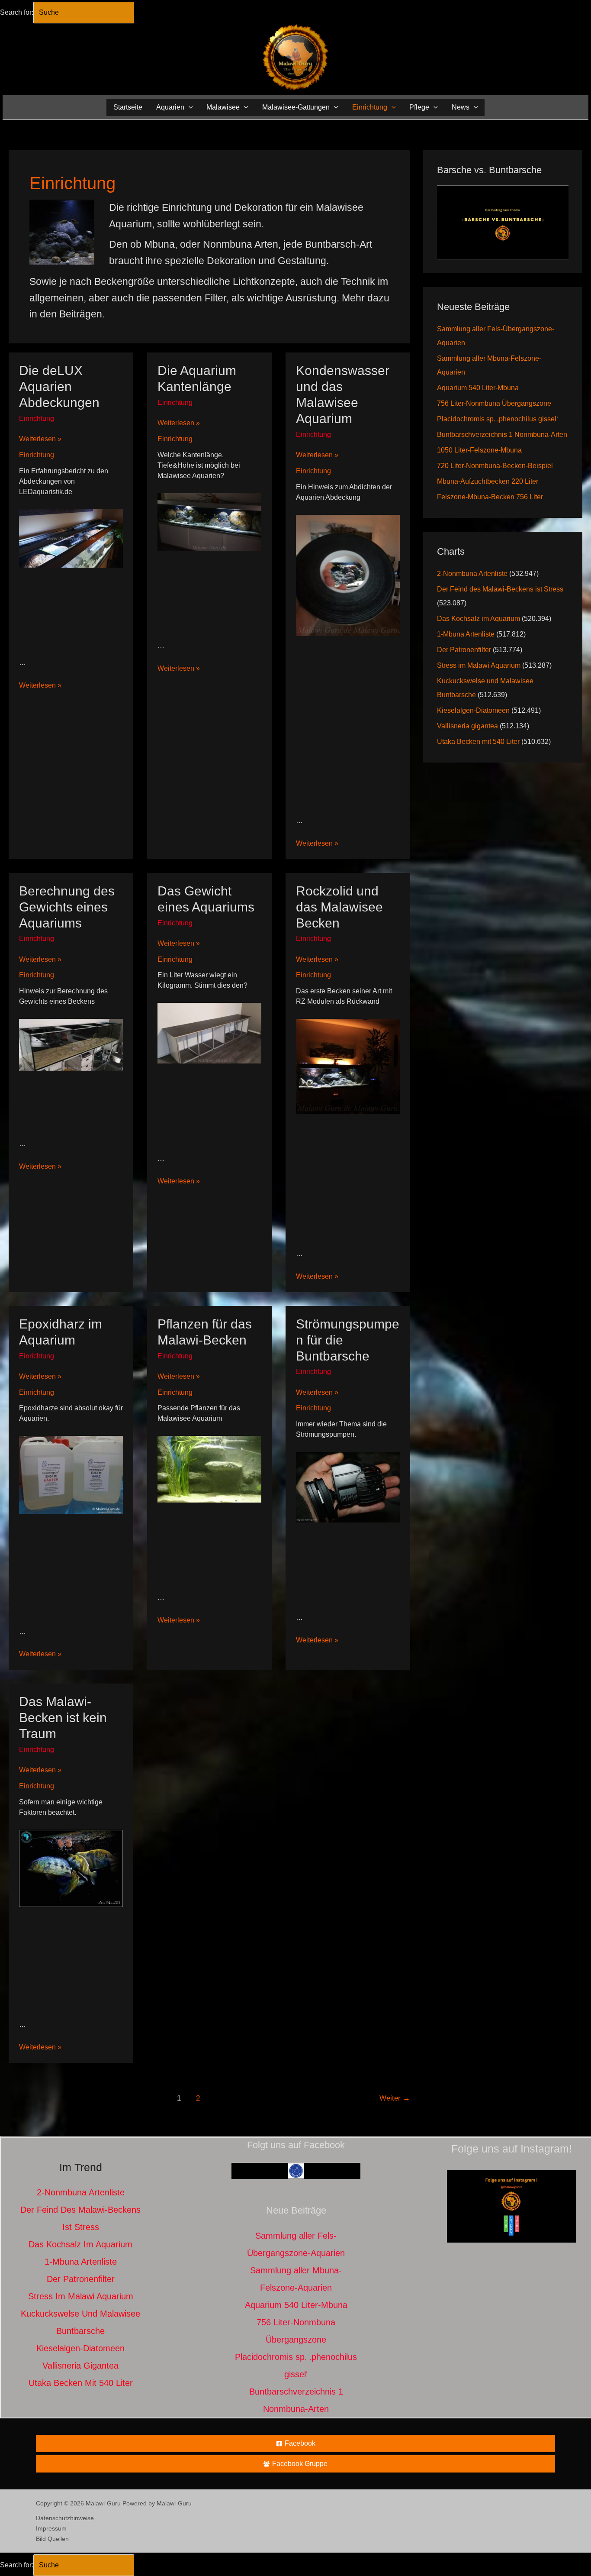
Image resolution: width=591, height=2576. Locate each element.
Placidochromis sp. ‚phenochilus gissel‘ (498, 419)
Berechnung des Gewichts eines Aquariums (67, 907)
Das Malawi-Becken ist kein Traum (63, 1718)
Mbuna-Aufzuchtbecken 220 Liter (488, 481)
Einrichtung (37, 419)
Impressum (51, 2528)
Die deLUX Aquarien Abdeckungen (59, 386)
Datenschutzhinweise (65, 2518)
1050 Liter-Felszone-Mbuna (479, 450)
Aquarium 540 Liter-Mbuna (478, 388)
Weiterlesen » (40, 440)
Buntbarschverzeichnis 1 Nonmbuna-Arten (502, 435)
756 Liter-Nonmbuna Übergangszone (494, 403)
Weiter (395, 2098)
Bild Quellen (52, 2539)
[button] (189, 107)
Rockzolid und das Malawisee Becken (339, 907)
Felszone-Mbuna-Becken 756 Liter (490, 497)
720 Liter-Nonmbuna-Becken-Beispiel (495, 466)
